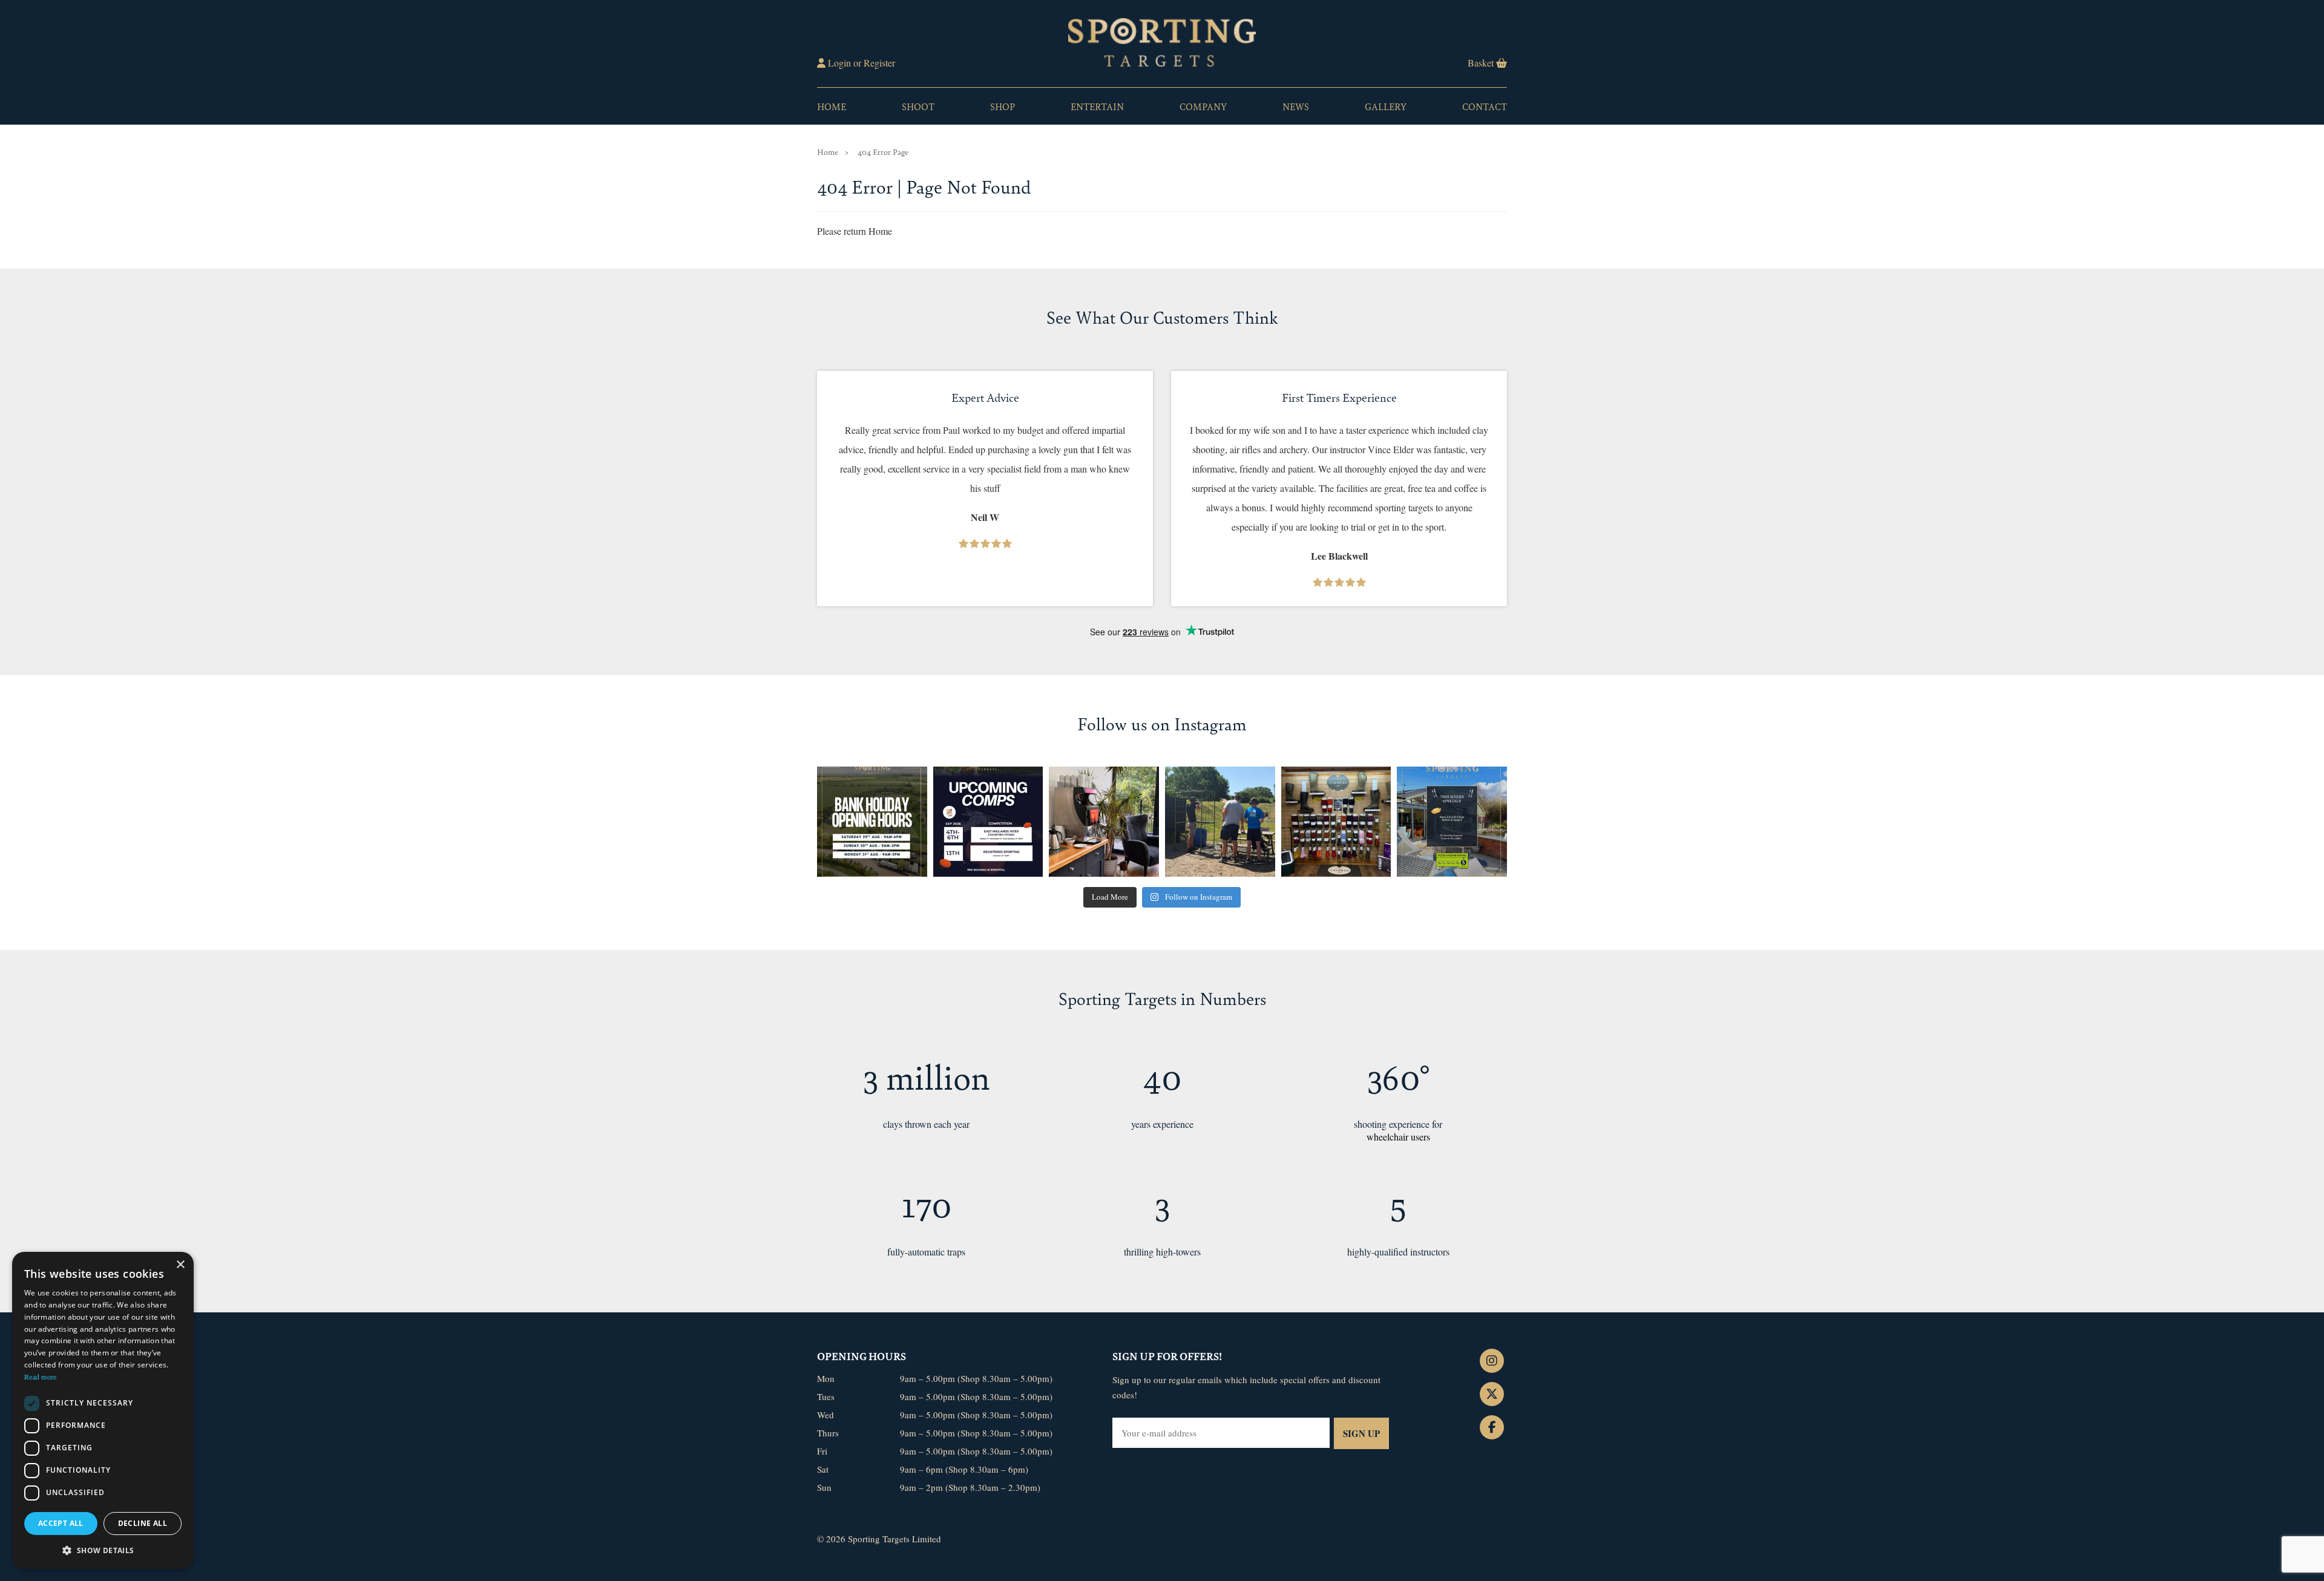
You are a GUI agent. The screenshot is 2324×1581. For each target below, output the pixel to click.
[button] (103, 1550)
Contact (1485, 106)
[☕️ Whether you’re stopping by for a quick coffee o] (1104, 822)
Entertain (1097, 106)
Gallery (1386, 106)
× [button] (180, 1265)
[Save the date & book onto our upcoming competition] (988, 822)
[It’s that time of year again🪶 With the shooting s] (1336, 822)
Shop (1003, 106)
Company (1203, 106)
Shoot (918, 106)
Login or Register (860, 63)
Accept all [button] (61, 1523)
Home (832, 106)
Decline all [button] (143, 1523)
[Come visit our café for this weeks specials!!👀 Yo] (1452, 822)
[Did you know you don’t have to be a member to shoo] (1220, 822)
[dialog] (103, 1410)
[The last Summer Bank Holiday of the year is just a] (872, 822)
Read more (41, 1376)
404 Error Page (883, 152)
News (1296, 106)
